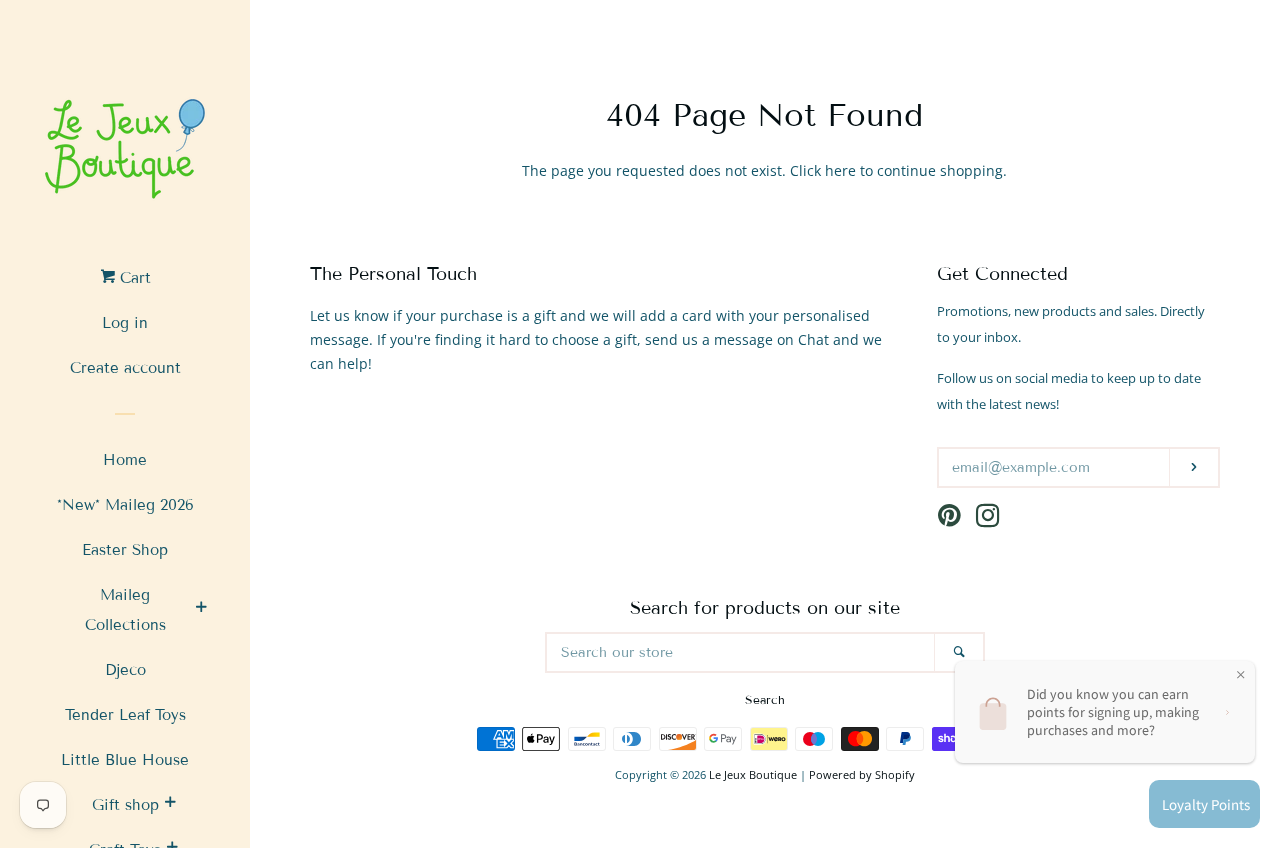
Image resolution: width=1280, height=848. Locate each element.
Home (125, 460)
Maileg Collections (125, 610)
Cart (133, 278)
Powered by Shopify (862, 774)
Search (765, 699)
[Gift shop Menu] (170, 805)
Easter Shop (125, 550)
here (840, 170)
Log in (125, 323)
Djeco (125, 670)
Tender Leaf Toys (125, 715)
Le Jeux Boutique (753, 774)
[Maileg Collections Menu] (201, 610)
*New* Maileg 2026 (125, 505)
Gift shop (125, 805)
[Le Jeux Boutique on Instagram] (988, 519)
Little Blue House (125, 760)
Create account (125, 368)
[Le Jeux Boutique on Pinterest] (949, 519)
